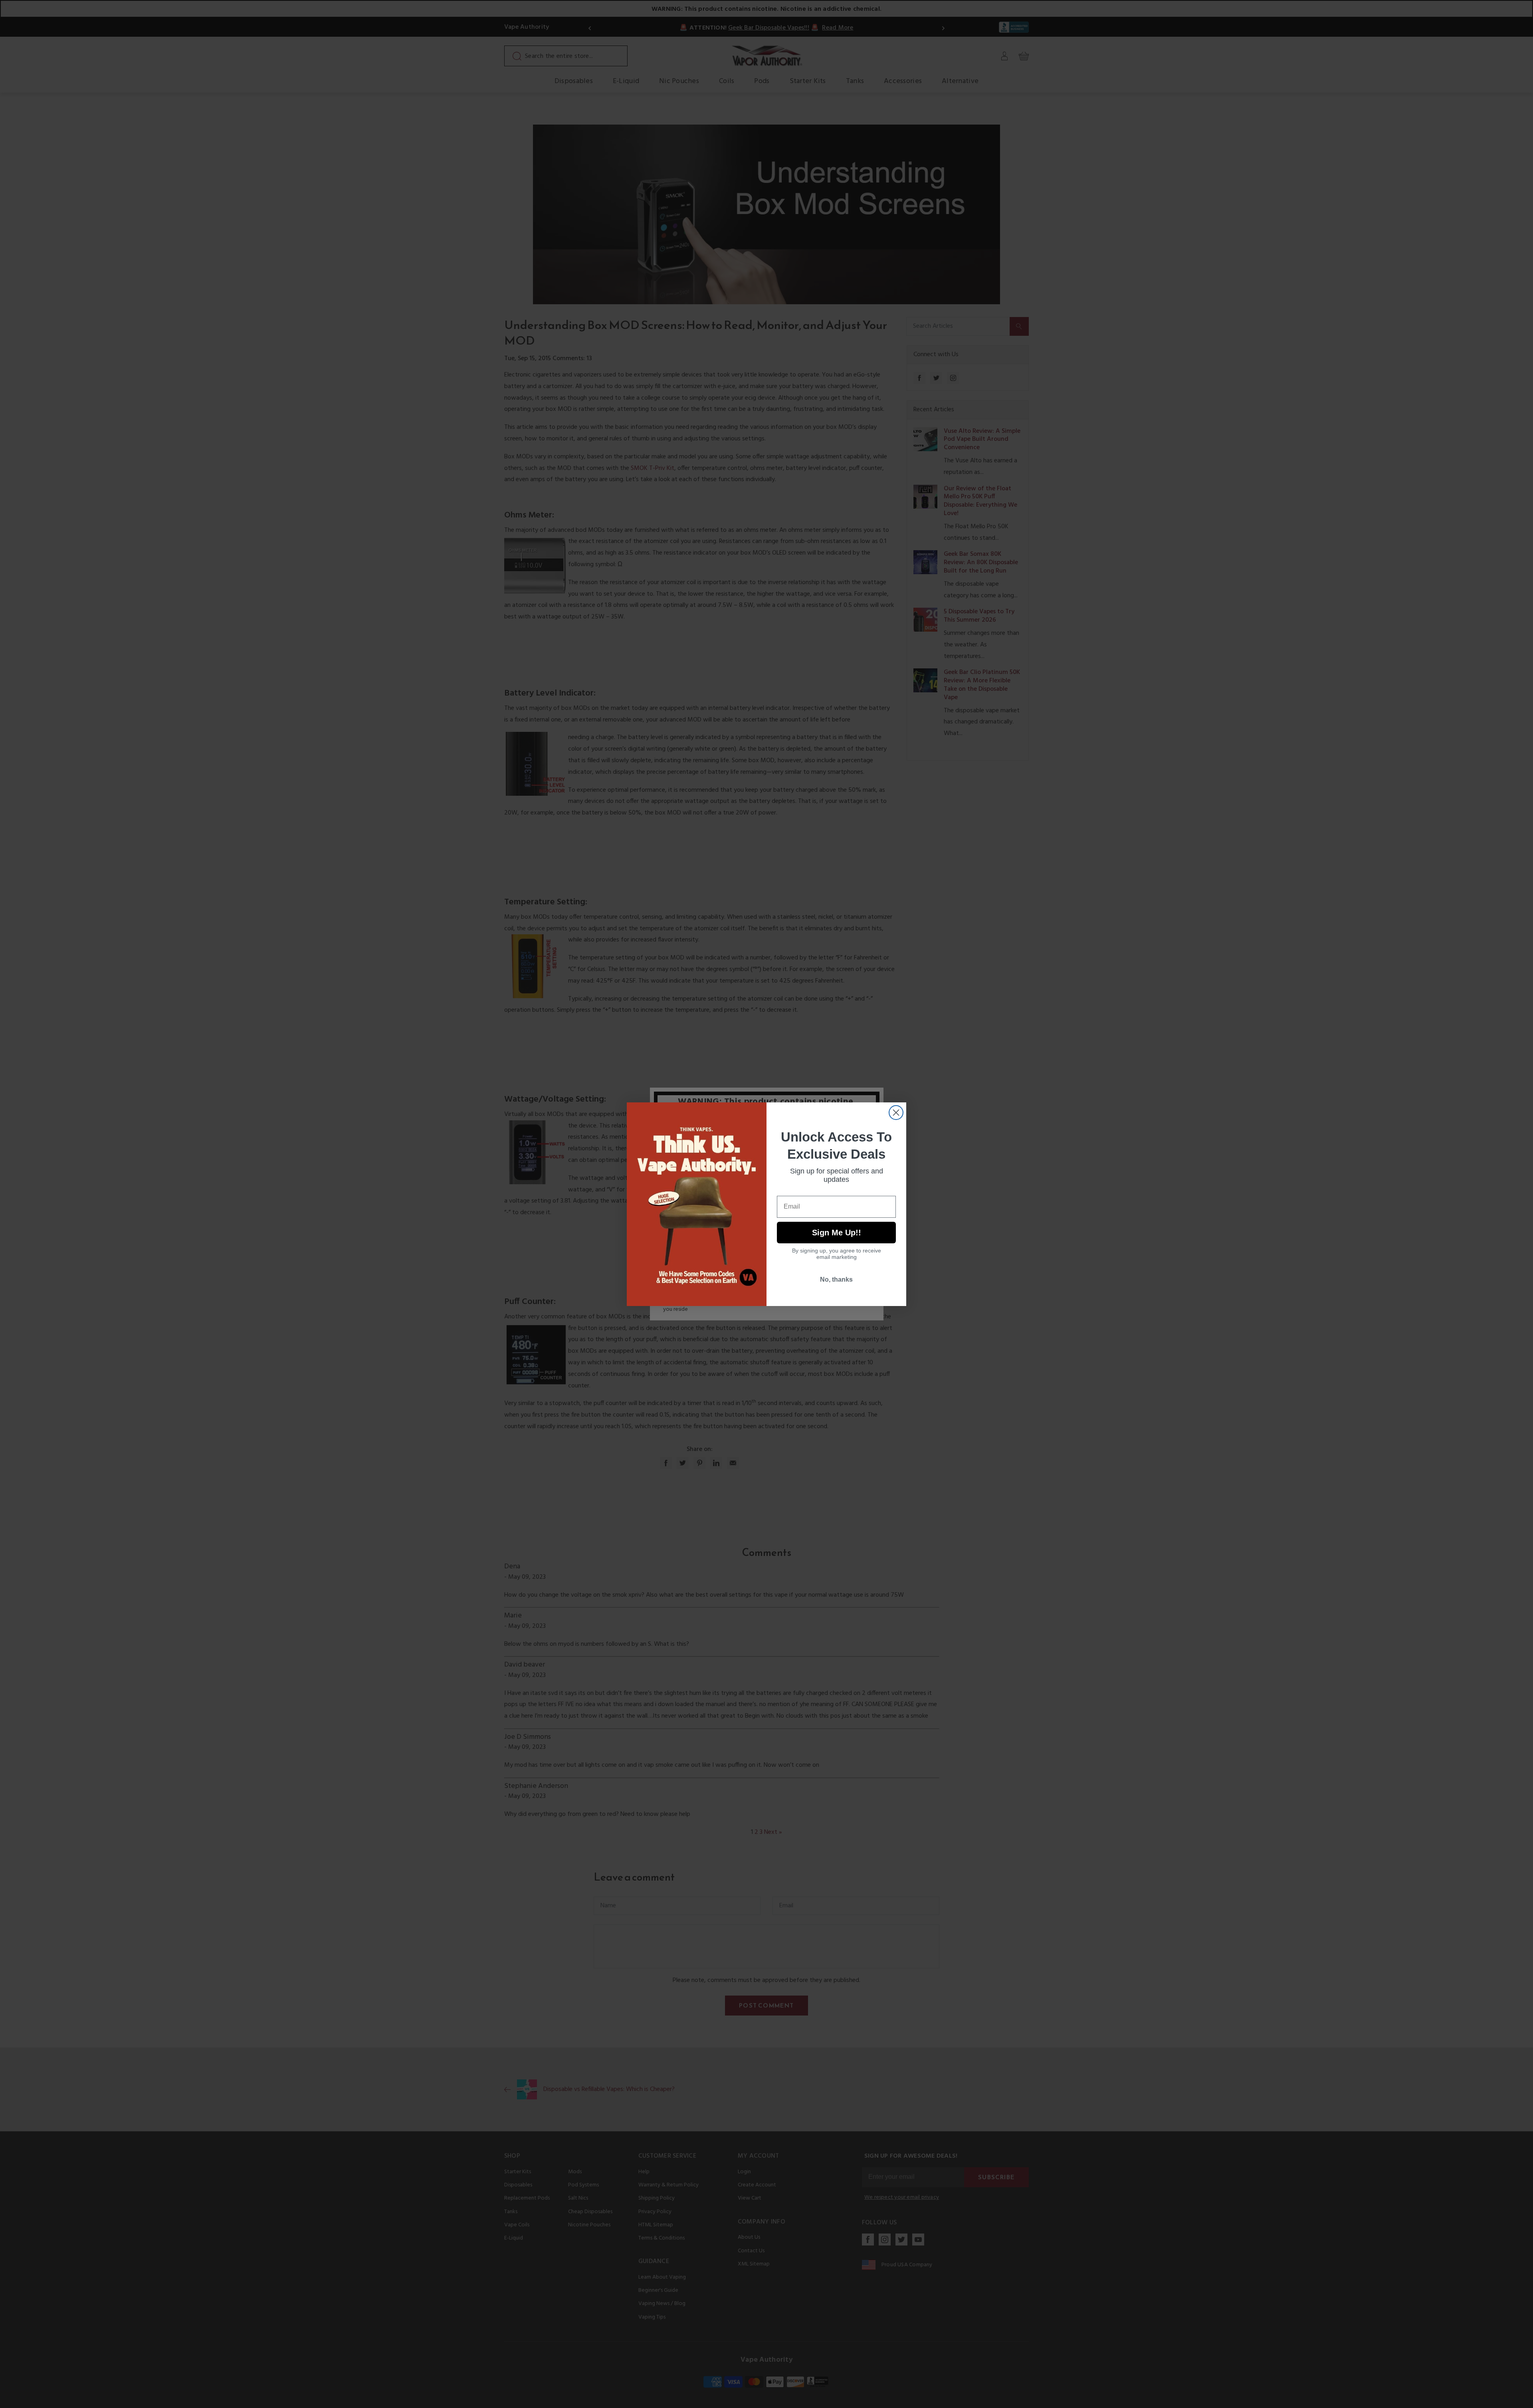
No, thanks (836, 1279)
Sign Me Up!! (837, 1233)
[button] (1533, 2402)
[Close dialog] (896, 1113)
